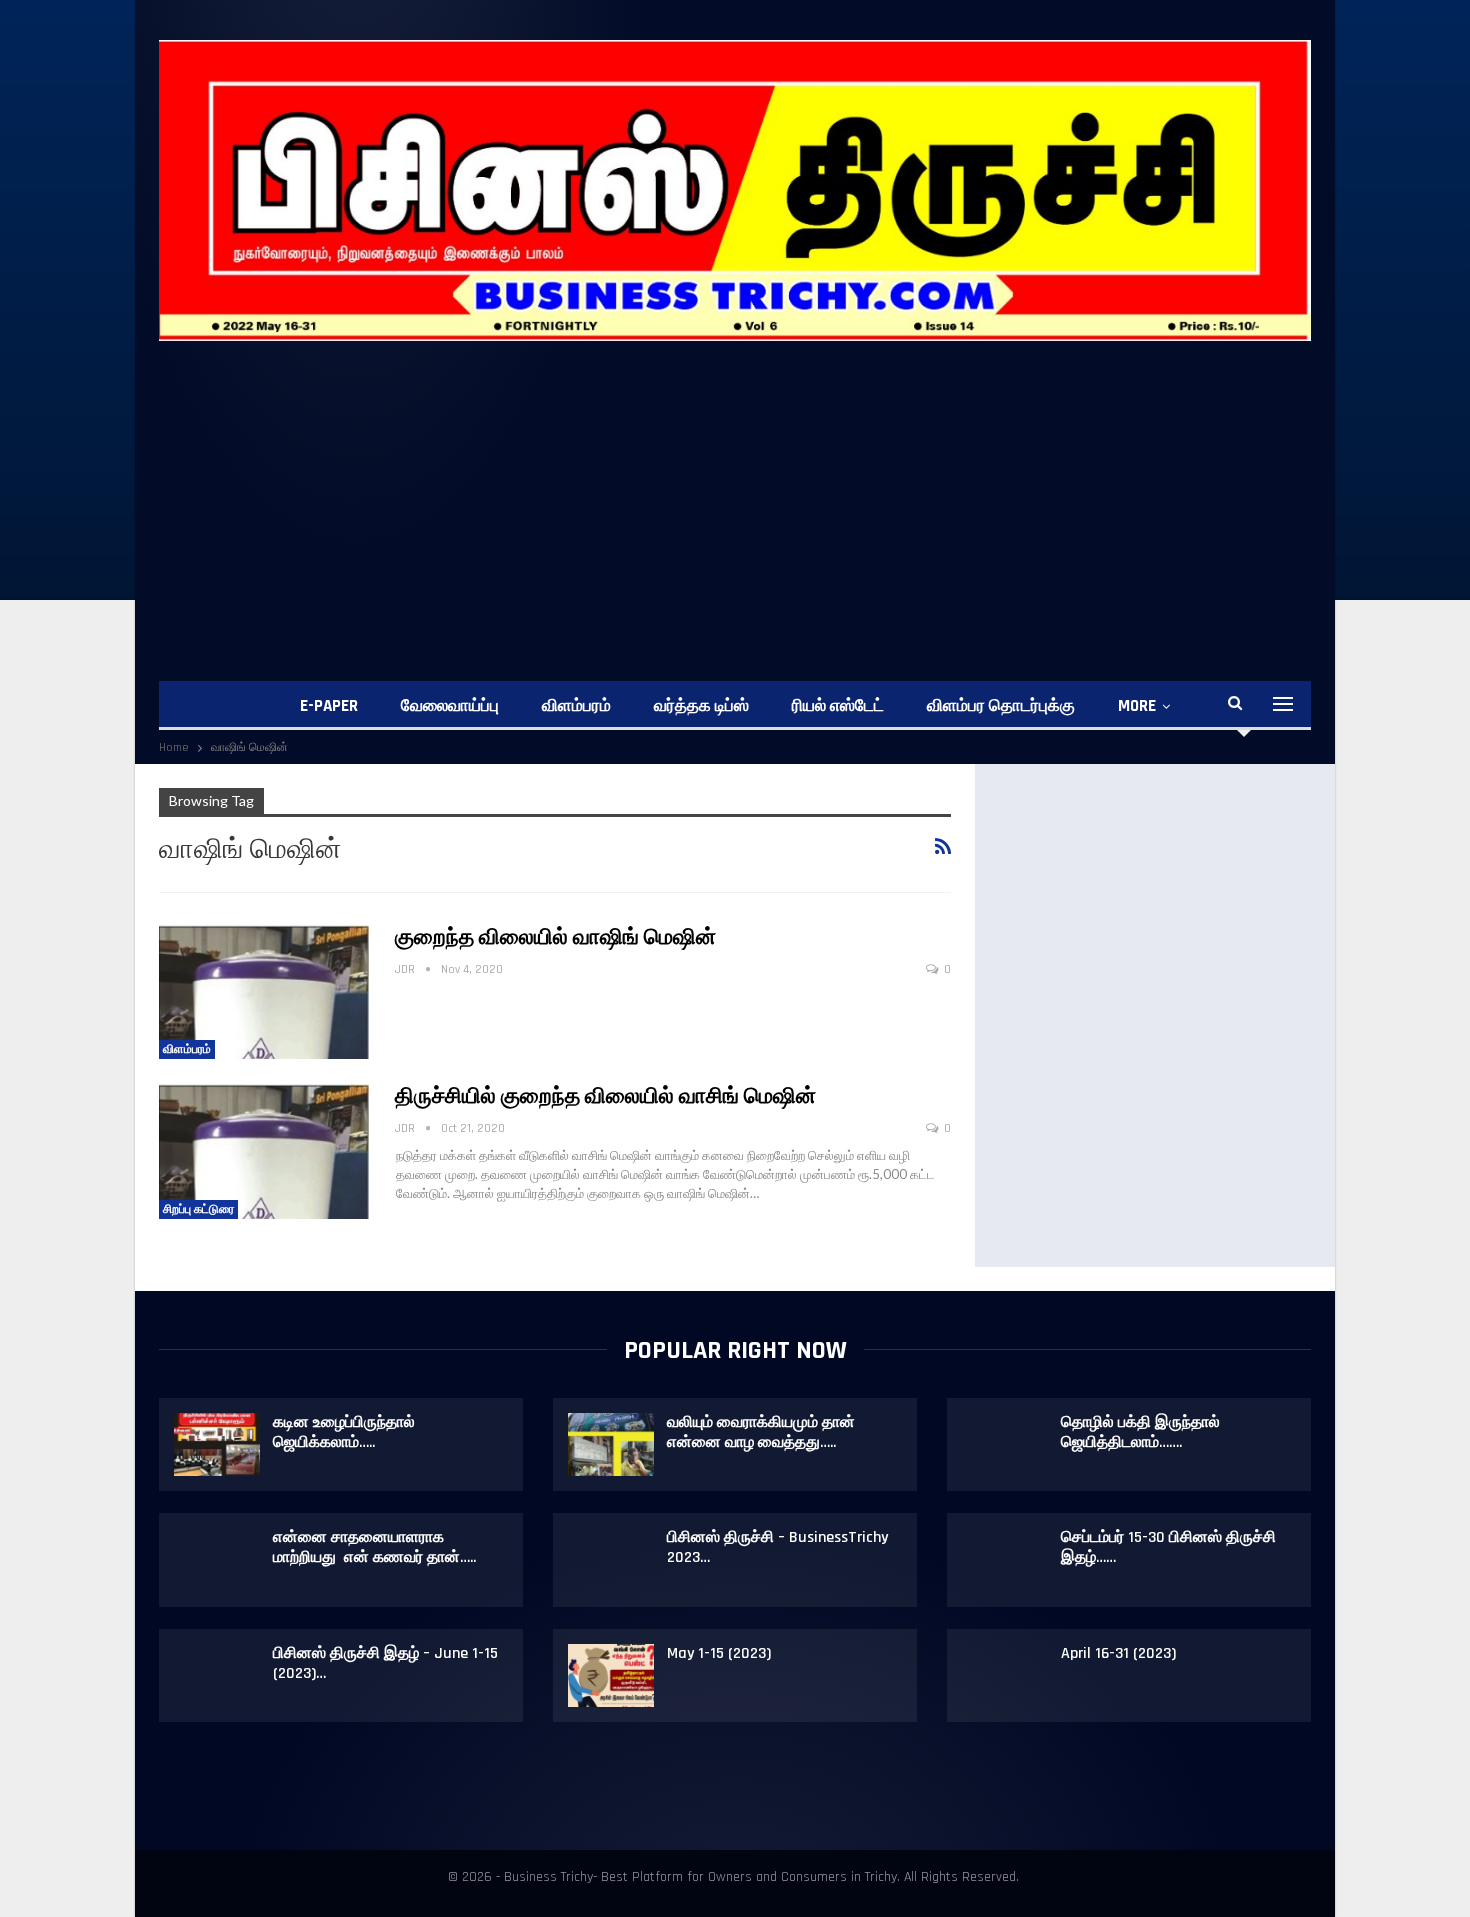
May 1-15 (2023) (719, 1653)
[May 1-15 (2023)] (611, 1676)
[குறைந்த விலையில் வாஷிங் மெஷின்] (264, 992)
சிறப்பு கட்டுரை (198, 1209)
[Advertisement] (735, 491)
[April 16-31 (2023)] (1005, 1676)
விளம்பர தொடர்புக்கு (1001, 706)
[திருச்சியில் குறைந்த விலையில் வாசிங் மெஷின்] (264, 1151)
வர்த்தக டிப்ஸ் (701, 706)
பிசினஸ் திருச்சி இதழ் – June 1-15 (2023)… (385, 1663)
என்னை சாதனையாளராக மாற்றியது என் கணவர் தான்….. (374, 1547)
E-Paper (329, 706)
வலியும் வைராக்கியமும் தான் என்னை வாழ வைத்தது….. (761, 1432)
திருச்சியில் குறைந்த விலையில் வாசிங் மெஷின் (605, 1097)
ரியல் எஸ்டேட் (838, 706)
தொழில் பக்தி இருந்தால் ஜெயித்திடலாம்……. (1140, 1432)
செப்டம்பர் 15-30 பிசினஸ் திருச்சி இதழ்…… (1168, 1547)
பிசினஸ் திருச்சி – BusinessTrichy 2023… (777, 1547)
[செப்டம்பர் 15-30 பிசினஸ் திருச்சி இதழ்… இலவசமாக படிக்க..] (1005, 1560)
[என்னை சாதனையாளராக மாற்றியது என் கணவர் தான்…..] (217, 1560)
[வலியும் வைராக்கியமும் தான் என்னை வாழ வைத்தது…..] (611, 1445)
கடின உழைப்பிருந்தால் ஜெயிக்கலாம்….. (344, 1432)
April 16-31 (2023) (1118, 1653)
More (1137, 706)
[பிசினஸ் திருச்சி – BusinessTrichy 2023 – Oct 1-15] (611, 1560)
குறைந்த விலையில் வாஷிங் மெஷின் (555, 938)
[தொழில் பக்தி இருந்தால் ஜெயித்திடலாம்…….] (1005, 1445)
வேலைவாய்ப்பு (450, 706)
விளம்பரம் (576, 706)
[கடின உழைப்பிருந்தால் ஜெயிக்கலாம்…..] (217, 1445)
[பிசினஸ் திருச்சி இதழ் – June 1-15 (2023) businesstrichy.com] (217, 1676)
